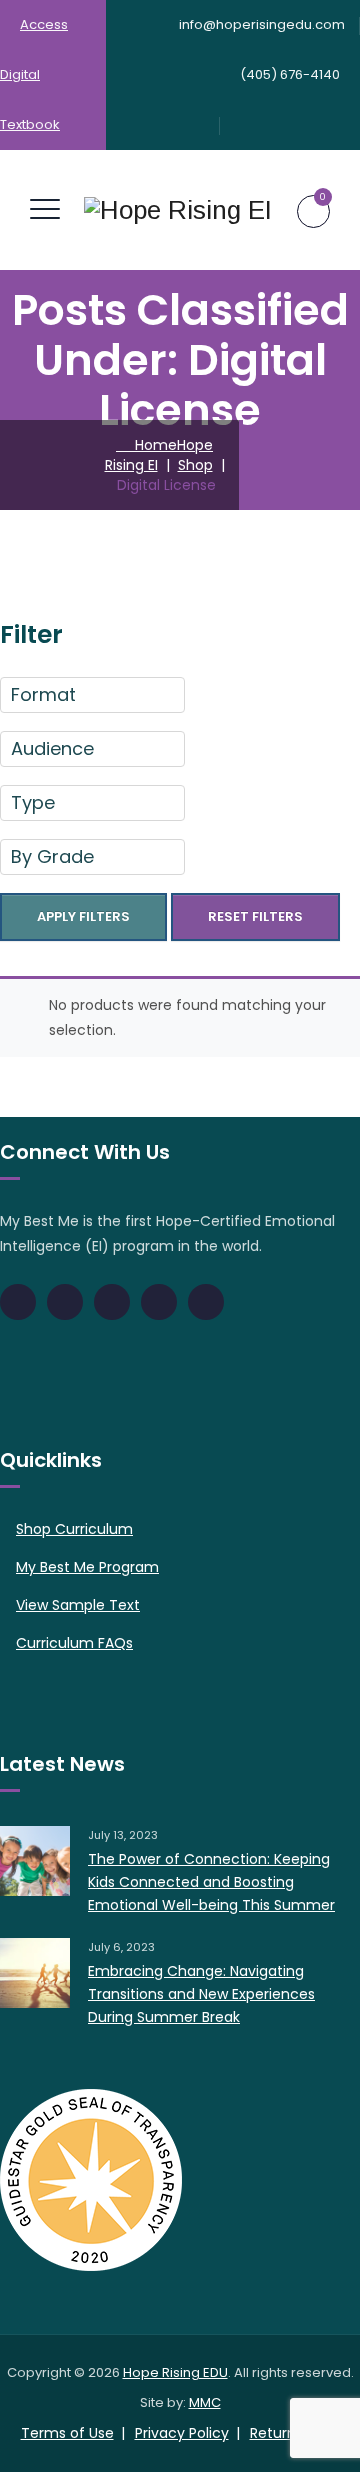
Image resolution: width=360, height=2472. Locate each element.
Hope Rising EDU (175, 2372)
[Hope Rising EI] (178, 210)
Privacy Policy (182, 2433)
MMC (205, 2402)
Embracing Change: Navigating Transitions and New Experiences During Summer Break (201, 1994)
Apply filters (83, 916)
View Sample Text (78, 1605)
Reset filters (255, 916)
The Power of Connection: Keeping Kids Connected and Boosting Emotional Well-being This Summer (211, 1882)
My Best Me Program (87, 1567)
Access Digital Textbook (34, 74)
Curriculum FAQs (74, 1643)
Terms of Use (67, 2433)
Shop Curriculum (74, 1529)
